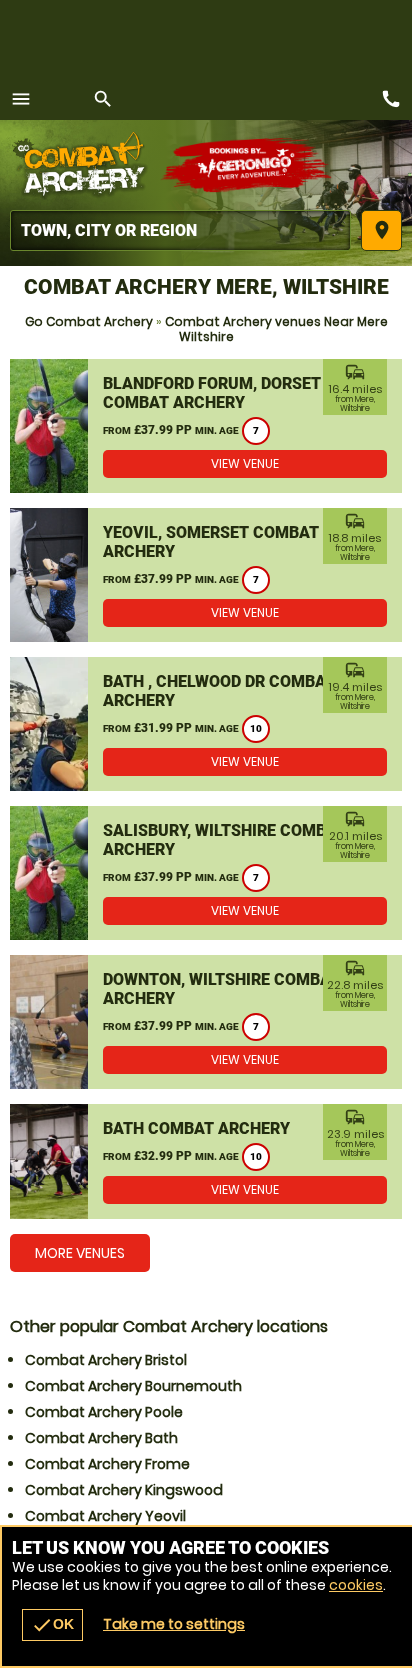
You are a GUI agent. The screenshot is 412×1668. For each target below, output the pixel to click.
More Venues (80, 1253)
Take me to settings (174, 1624)
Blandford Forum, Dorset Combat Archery (212, 393)
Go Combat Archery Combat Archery (85, 165)
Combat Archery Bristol (106, 1360)
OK (52, 1625)
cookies (356, 1585)
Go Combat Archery (89, 321)
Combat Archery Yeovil (105, 1516)
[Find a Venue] (180, 230)
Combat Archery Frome (107, 1464)
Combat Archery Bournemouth (133, 1386)
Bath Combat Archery (196, 1128)
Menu (21, 99)
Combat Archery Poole (104, 1412)
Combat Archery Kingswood (124, 1490)
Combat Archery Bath (101, 1438)
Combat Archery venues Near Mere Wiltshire (276, 329)
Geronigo (247, 165)
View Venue (245, 463)
